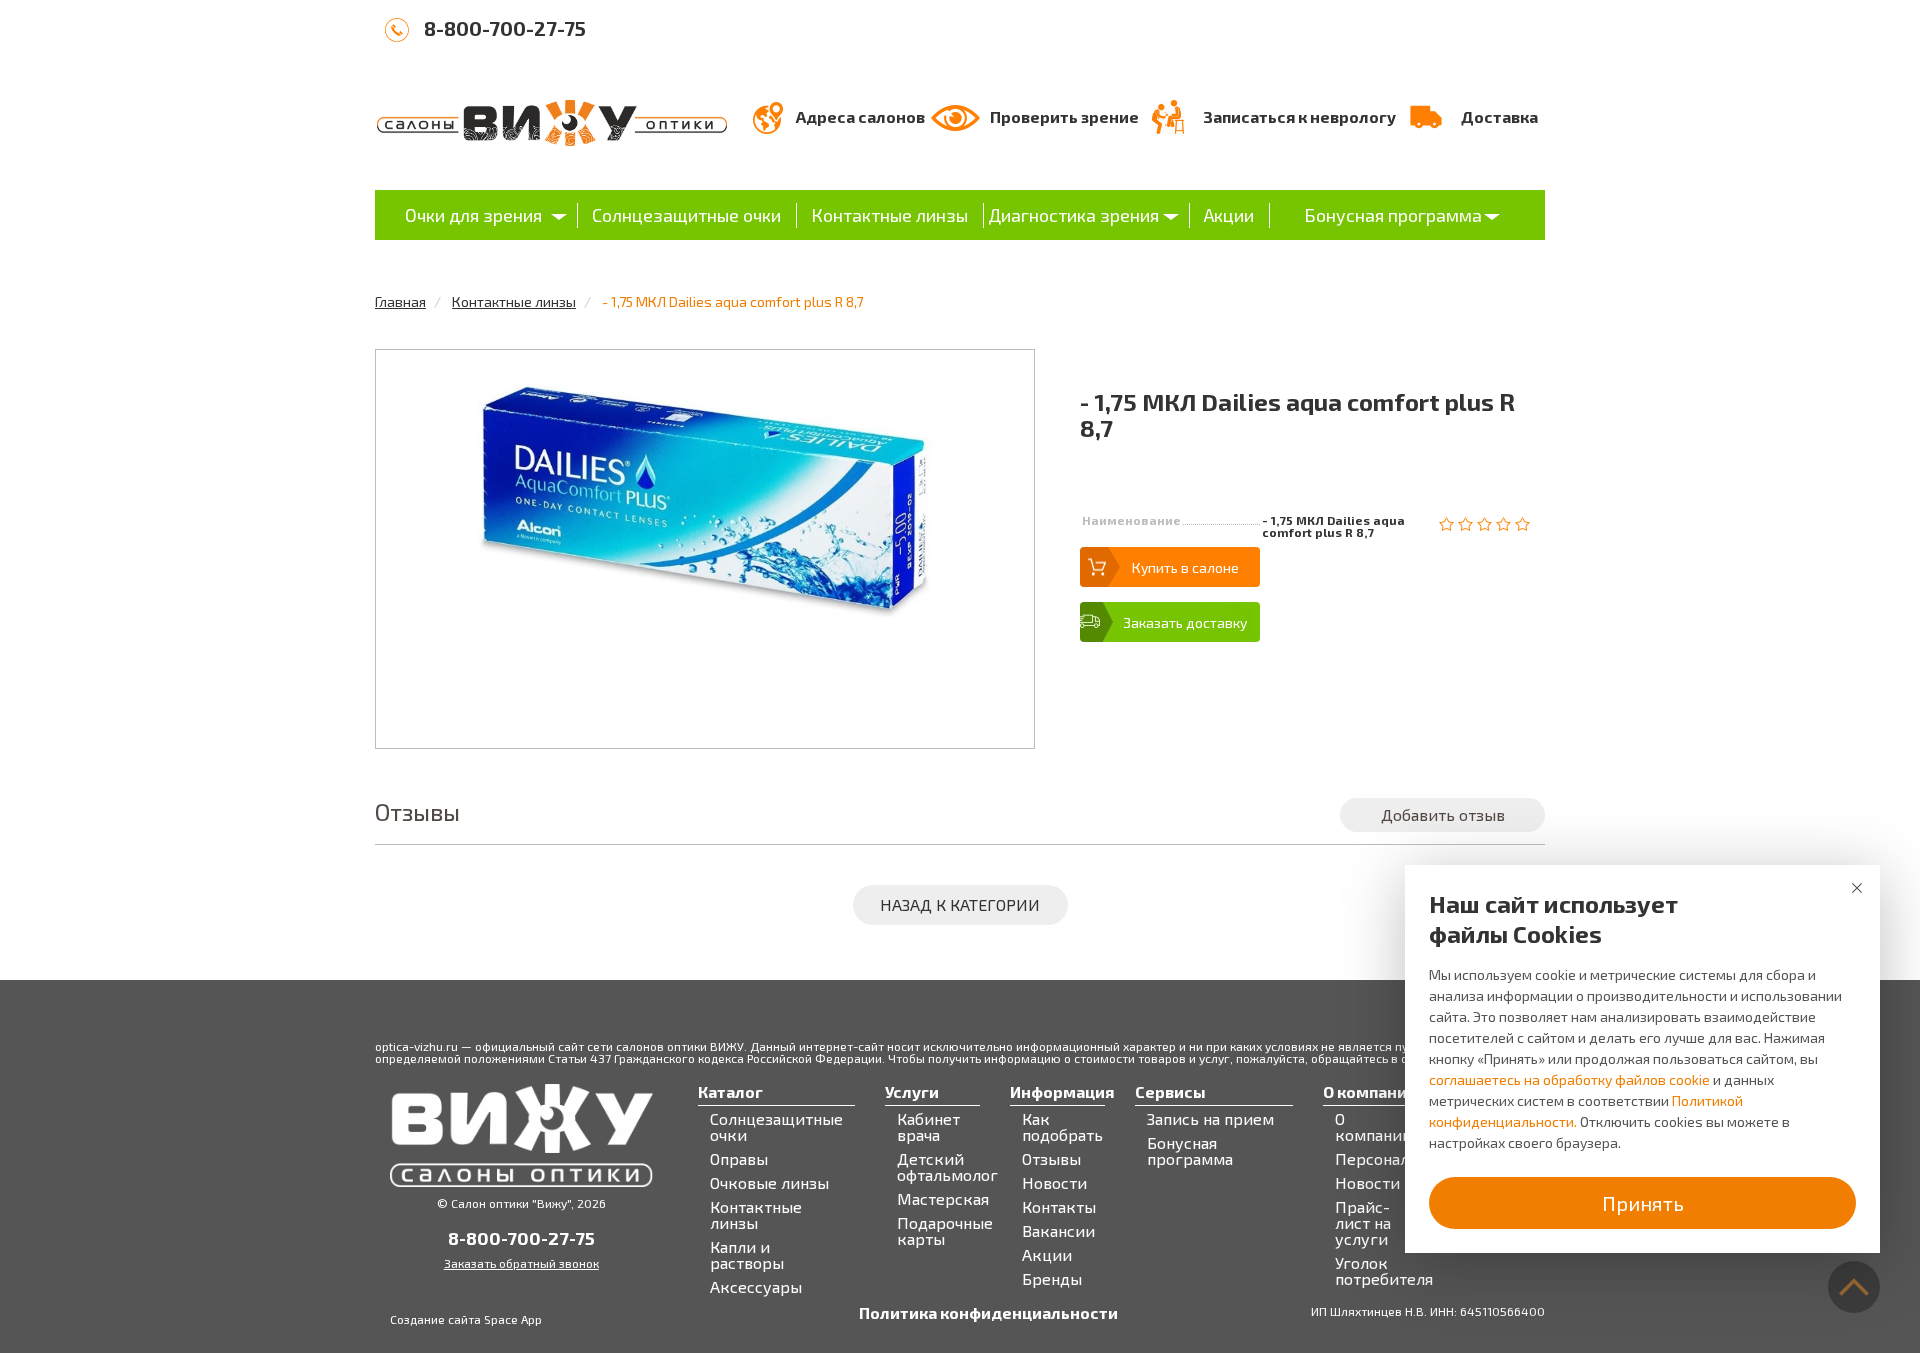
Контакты (1059, 1207)
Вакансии (1058, 1231)
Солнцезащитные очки (686, 215)
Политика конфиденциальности (988, 1313)
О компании (1373, 1127)
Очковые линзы (769, 1183)
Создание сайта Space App (466, 1319)
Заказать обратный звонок (521, 1263)
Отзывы (1051, 1159)
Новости (1054, 1183)
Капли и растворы (747, 1255)
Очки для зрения (473, 215)
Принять (1643, 1203)
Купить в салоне (1185, 567)
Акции (1229, 215)
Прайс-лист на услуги (1363, 1223)
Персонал (1372, 1159)
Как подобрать (1062, 1127)
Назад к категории (960, 904)
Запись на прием (1210, 1119)
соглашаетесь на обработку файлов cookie (1569, 1079)
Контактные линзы (889, 215)
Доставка (1499, 116)
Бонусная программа (1393, 215)
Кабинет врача (928, 1127)
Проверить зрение (1064, 116)
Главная (400, 301)
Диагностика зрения (1073, 215)
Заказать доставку (1185, 622)
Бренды (1052, 1279)
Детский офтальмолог (947, 1167)
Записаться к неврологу (1299, 116)
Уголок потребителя (1384, 1271)
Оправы (739, 1159)
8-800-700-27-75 (505, 28)
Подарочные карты (945, 1231)
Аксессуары (756, 1287)
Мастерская (943, 1199)
